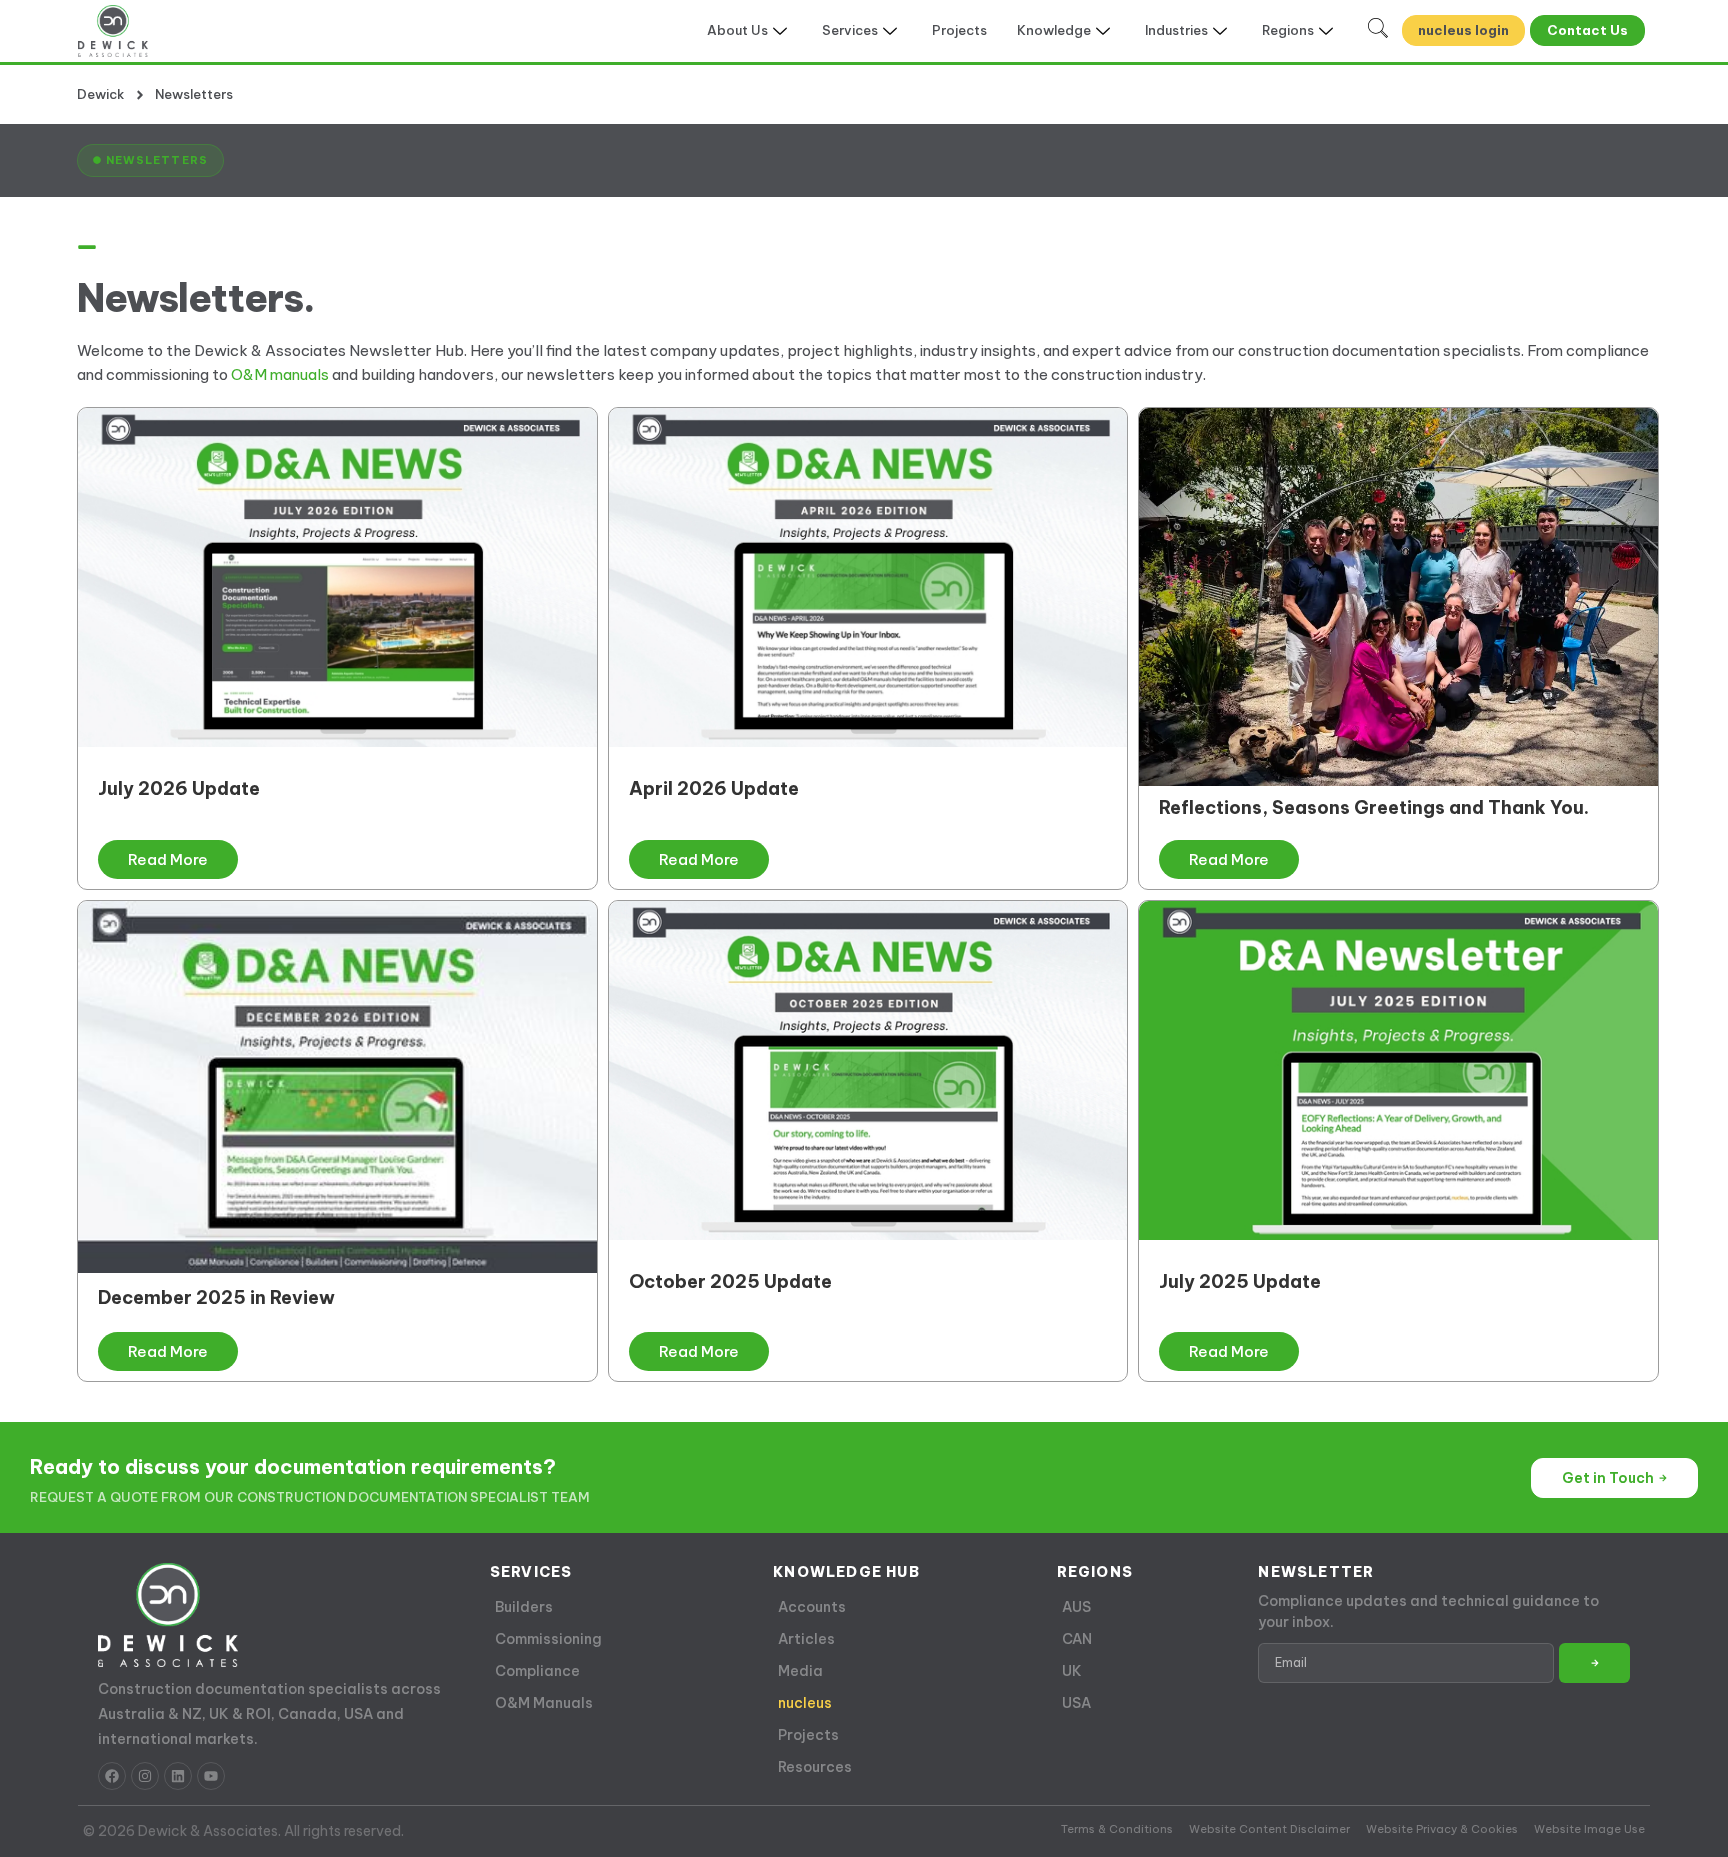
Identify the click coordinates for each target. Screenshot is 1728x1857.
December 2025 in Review (216, 1297)
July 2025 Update (1240, 1281)
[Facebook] (112, 1776)
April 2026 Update (714, 788)
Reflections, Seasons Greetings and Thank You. (1374, 807)
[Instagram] (145, 1776)
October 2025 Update (730, 1281)
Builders (524, 1607)
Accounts (812, 1607)
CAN (1077, 1639)
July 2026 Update (179, 788)
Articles (806, 1639)
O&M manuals (280, 374)
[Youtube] (211, 1776)
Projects (959, 30)
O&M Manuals (544, 1703)
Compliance (537, 1671)
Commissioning (548, 1639)
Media (800, 1671)
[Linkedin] (178, 1776)
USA (1076, 1703)
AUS (1076, 1607)
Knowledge (1054, 30)
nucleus (805, 1703)
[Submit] (1594, 1663)
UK (1072, 1671)
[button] (150, 160)
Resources (815, 1767)
